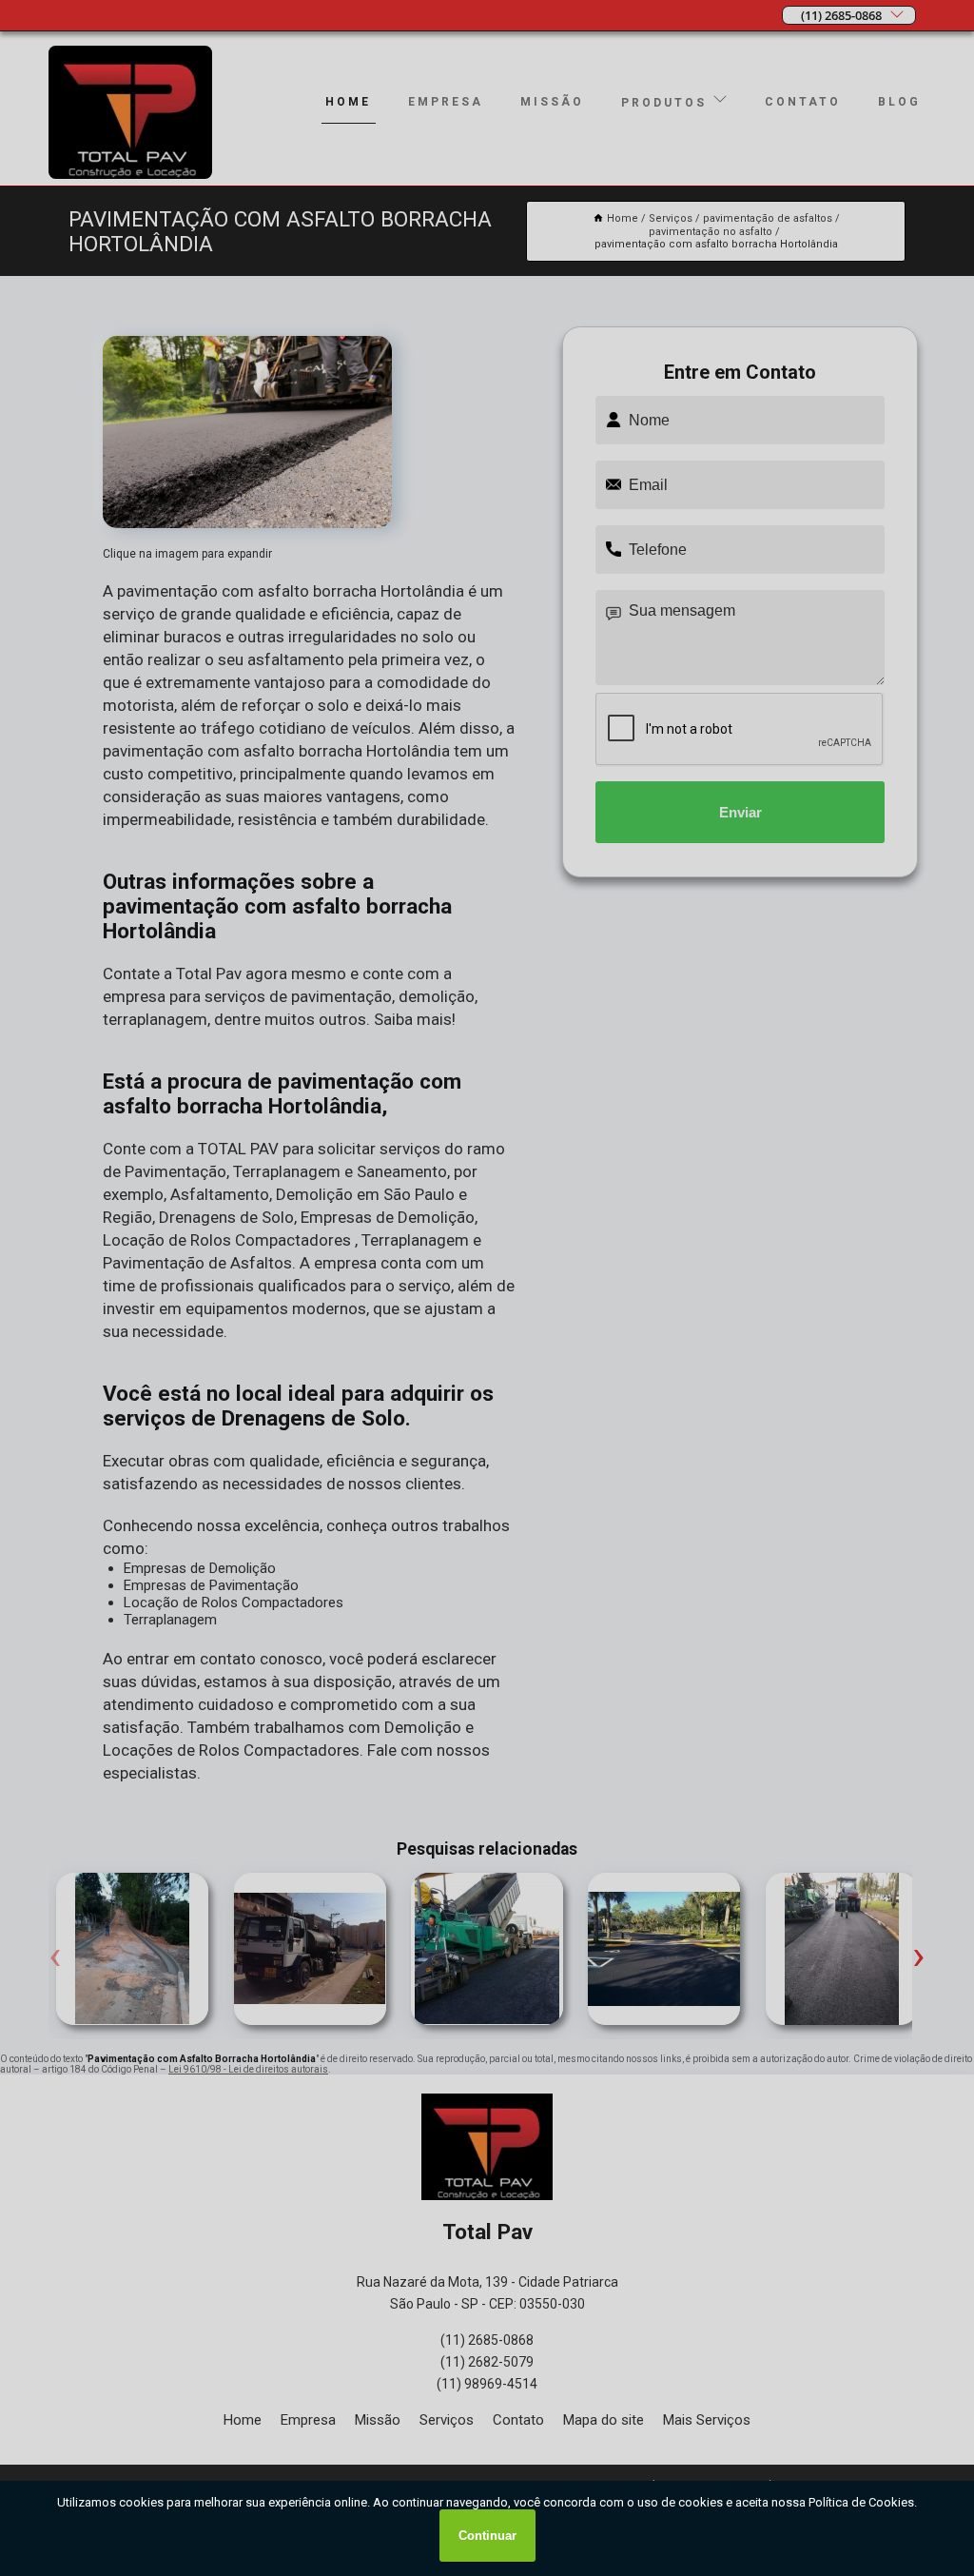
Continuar (487, 2536)
